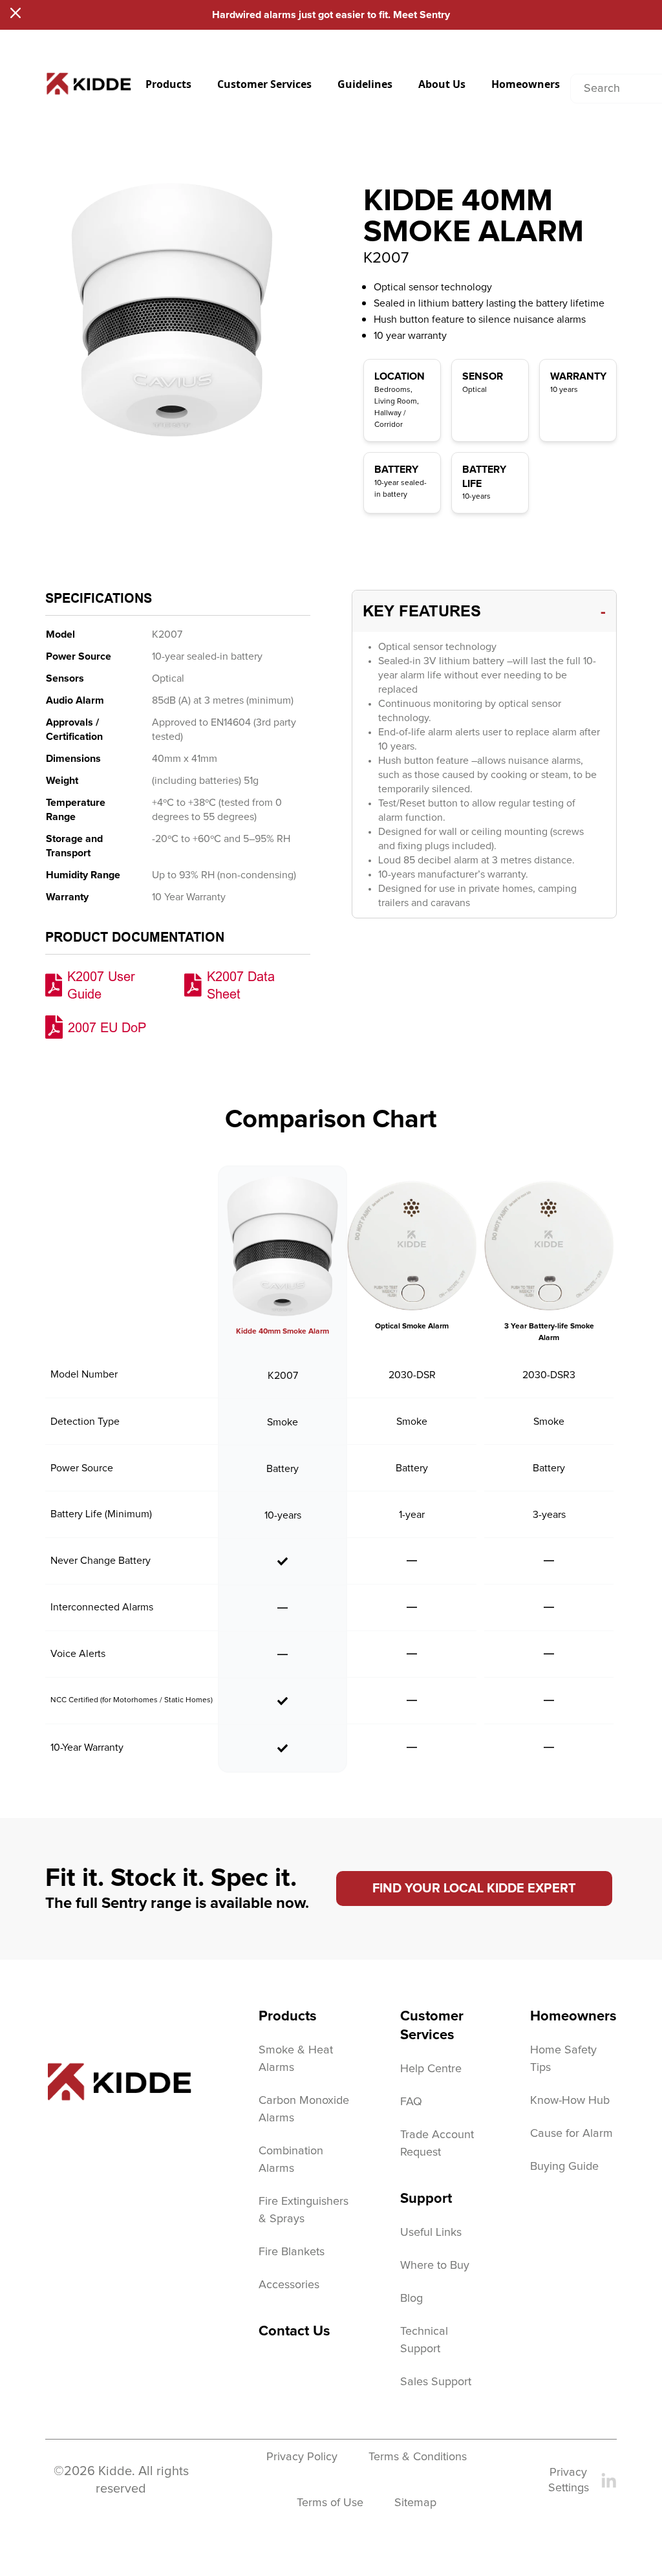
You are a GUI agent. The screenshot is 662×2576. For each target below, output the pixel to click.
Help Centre (431, 2069)
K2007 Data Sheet (241, 985)
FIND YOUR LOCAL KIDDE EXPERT (474, 1889)
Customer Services (264, 84)
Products (168, 84)
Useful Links (431, 2233)
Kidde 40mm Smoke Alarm (283, 1332)
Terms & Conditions (418, 2457)
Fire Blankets (292, 2252)
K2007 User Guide (101, 985)
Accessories (289, 2285)
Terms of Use (330, 2503)
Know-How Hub (570, 2101)
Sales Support (436, 2382)
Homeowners (526, 84)
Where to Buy (435, 2266)
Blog (411, 2299)
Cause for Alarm (571, 2134)
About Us (442, 84)
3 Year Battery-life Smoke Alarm (549, 1332)
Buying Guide (564, 2167)
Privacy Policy (302, 2457)
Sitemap (415, 2503)
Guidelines (365, 84)
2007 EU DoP (107, 1027)
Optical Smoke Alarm (412, 1326)
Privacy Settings (569, 2480)
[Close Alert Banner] (16, 13)
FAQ (411, 2102)
